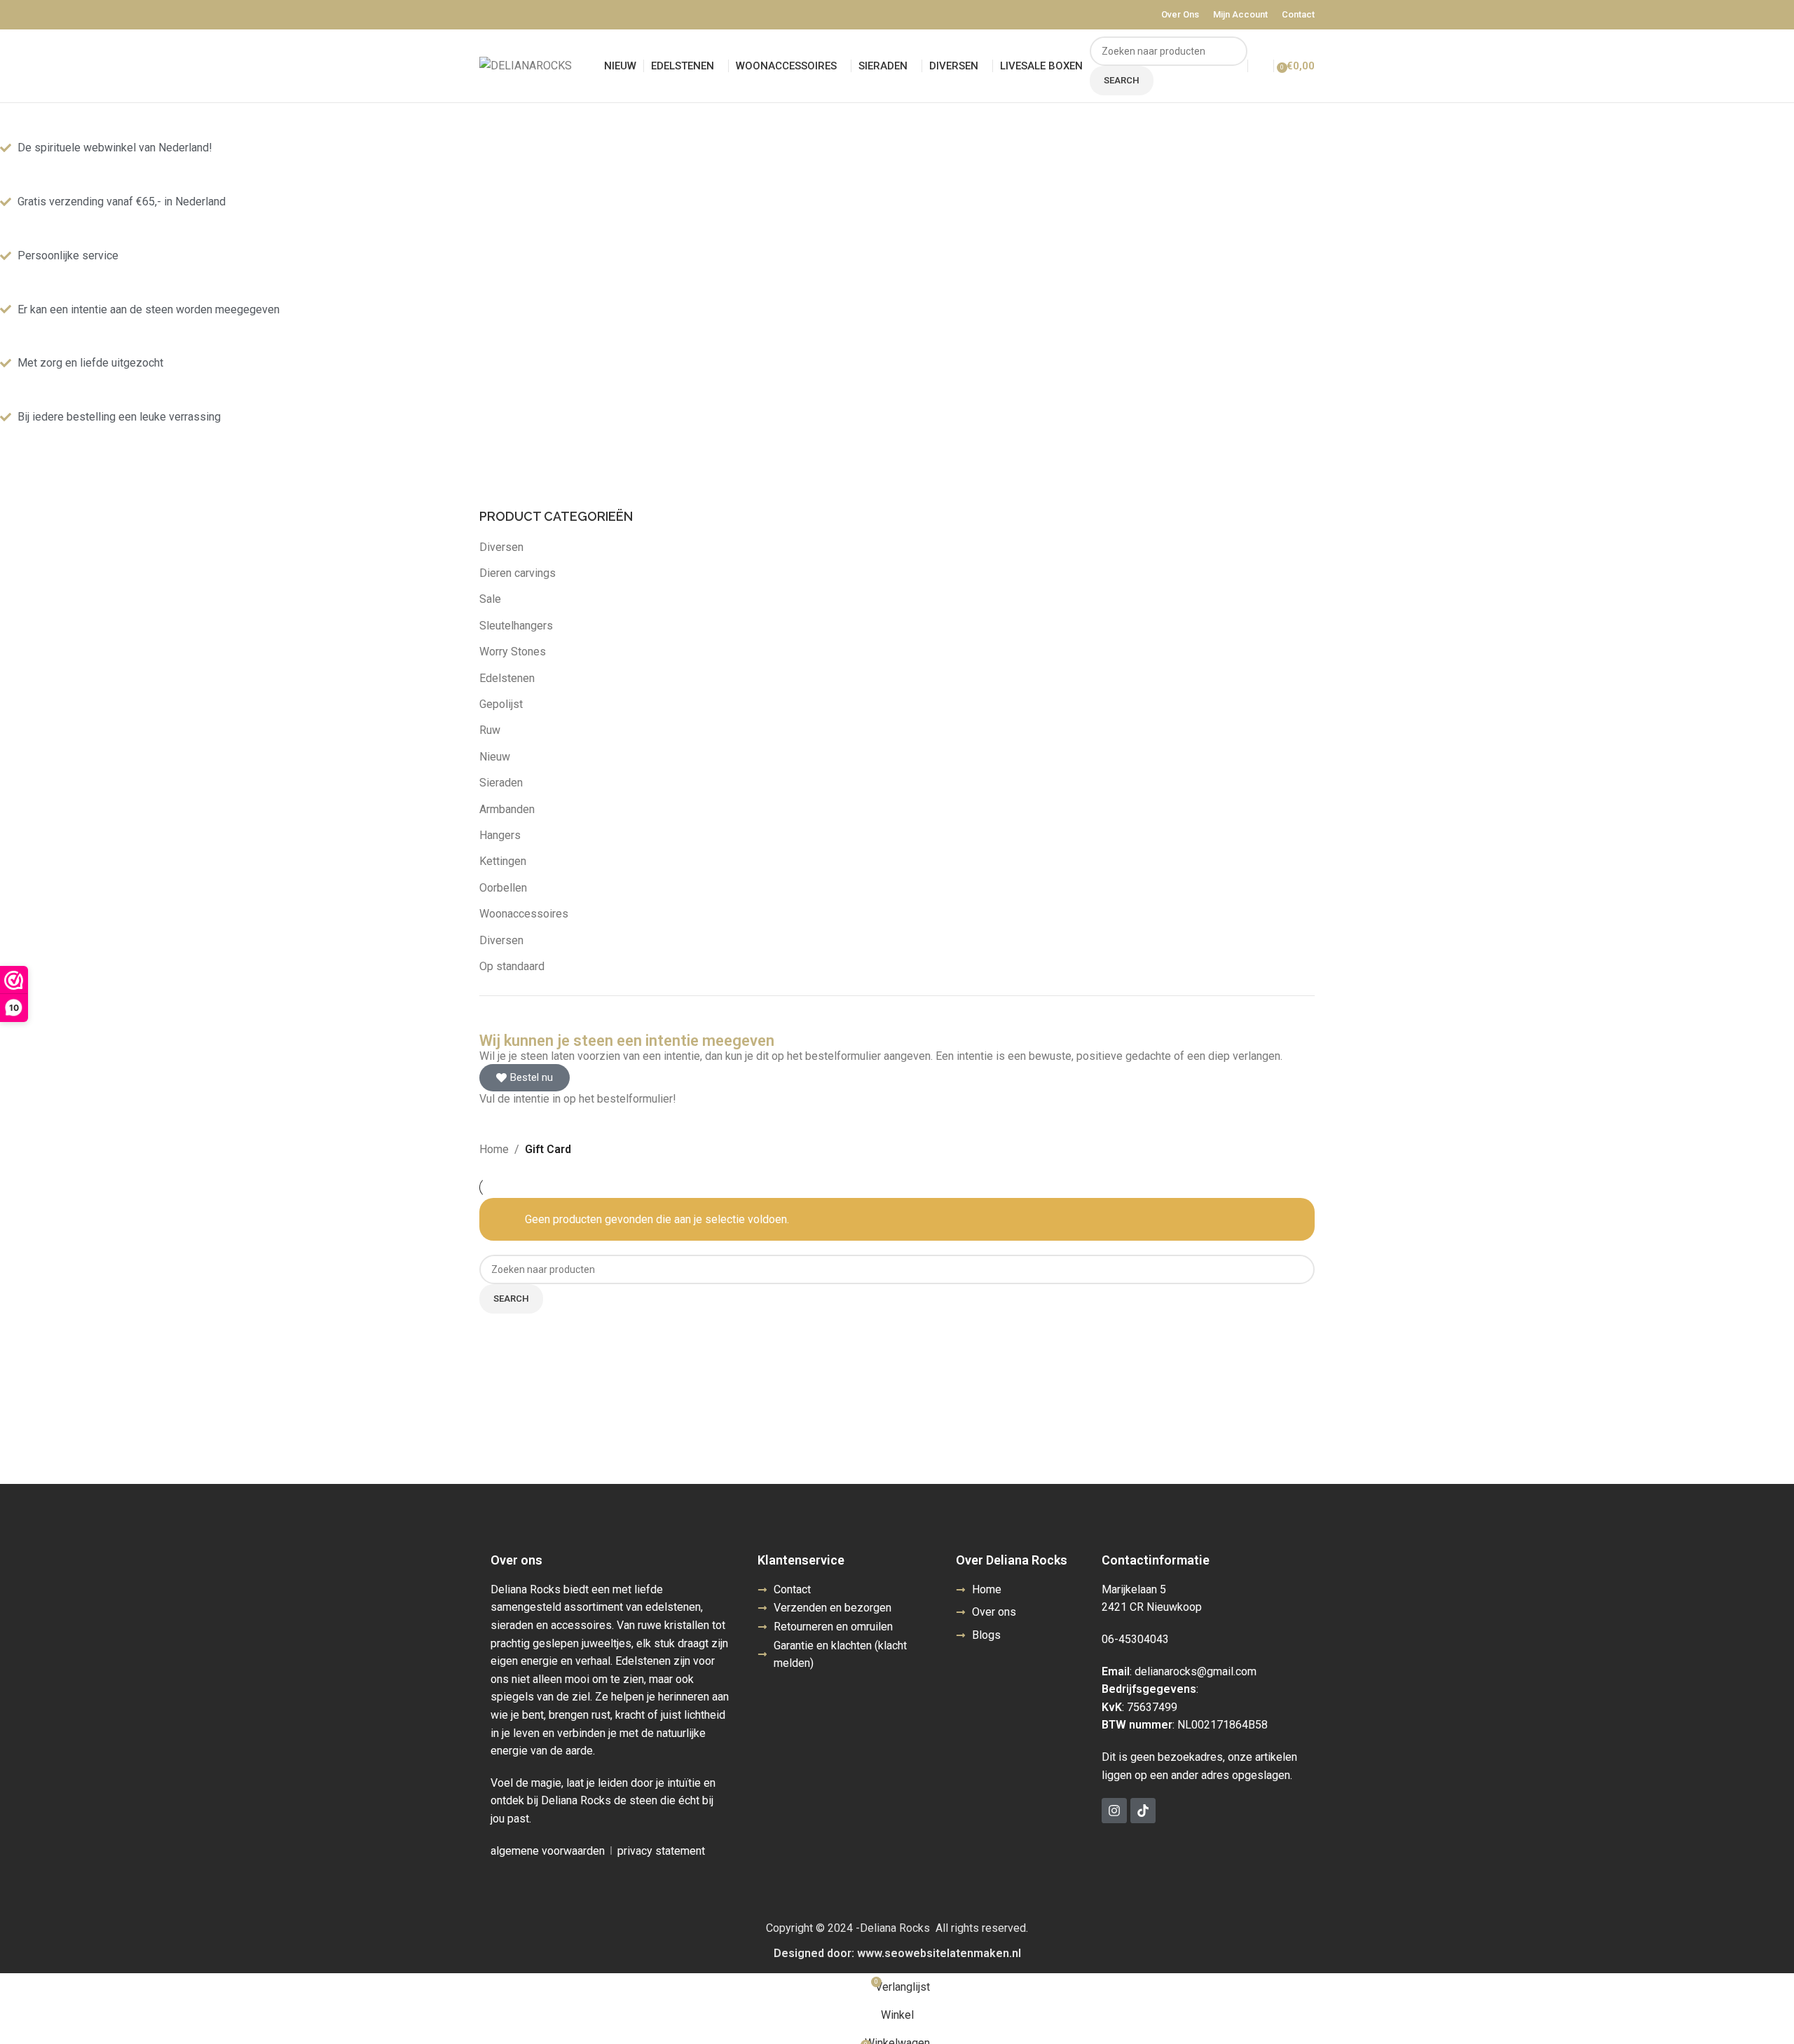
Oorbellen (503, 888)
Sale (490, 599)
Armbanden (507, 809)
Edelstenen (507, 678)
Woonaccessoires (524, 914)
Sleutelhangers (516, 626)
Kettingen (503, 861)
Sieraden (501, 783)
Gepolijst (501, 704)
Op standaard (512, 966)
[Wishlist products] (1261, 66)
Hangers (500, 835)
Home (494, 1149)
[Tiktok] (1143, 1811)
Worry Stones (513, 652)
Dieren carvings (518, 573)
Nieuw (495, 757)
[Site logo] (526, 65)
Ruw (490, 730)
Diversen (501, 547)
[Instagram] (1114, 1811)
